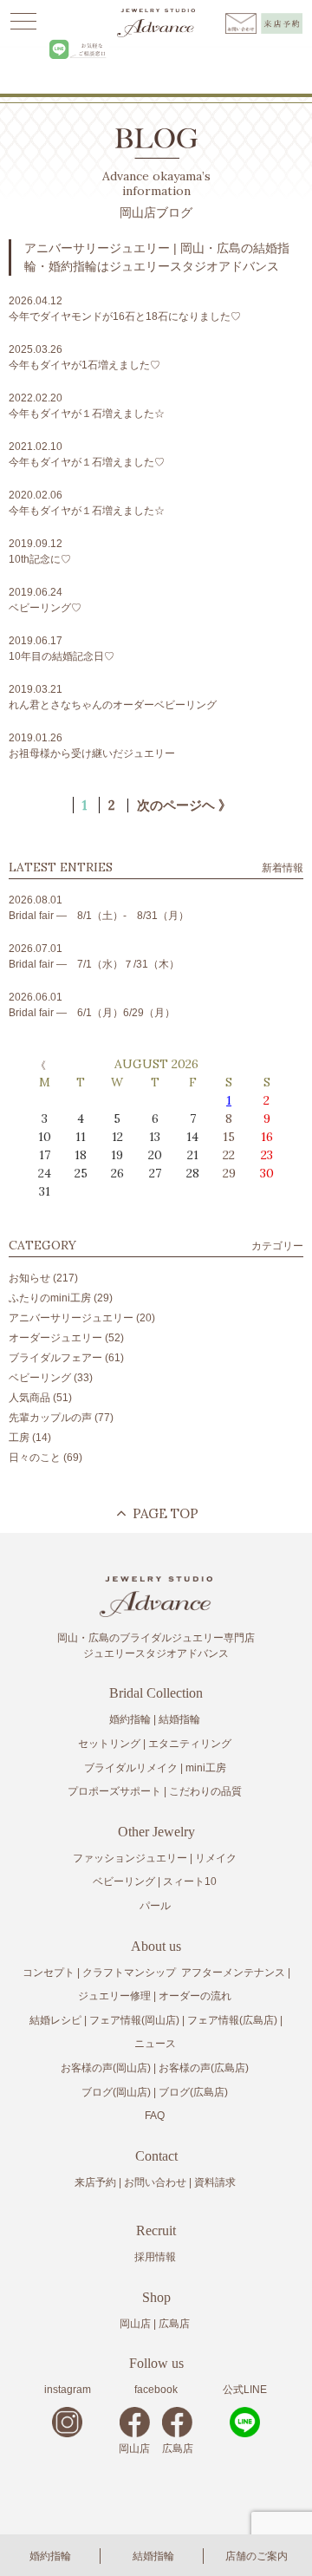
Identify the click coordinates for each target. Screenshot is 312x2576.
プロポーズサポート (114, 1791)
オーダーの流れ (195, 1996)
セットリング (109, 1744)
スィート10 (190, 1881)
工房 (19, 1438)
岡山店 (135, 2324)
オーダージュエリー (55, 1338)
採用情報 (155, 2257)
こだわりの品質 (205, 1791)
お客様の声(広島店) (204, 2068)
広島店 (174, 2324)
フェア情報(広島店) (232, 2020)
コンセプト (49, 1973)
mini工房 (206, 1768)
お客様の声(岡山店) (106, 2068)
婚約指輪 (50, 2556)
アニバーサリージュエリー (71, 1318)
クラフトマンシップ (129, 1973)
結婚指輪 (153, 2556)
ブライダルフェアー (55, 1358)
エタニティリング (190, 1744)
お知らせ (29, 1278)
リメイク (216, 1858)
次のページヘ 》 (184, 805)
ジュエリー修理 (114, 1996)
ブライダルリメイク (131, 1768)
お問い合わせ (155, 2182)
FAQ (155, 2116)
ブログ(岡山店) (116, 2092)
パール (155, 1906)
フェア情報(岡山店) (134, 2020)
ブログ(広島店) (193, 2092)
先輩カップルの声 (50, 1418)
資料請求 (215, 2182)
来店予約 (95, 2182)
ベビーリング (40, 1378)
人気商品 (29, 1398)
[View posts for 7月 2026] (39, 1065)
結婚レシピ (55, 2020)
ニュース (155, 2044)
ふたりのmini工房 (50, 1298)
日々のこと (35, 1458)
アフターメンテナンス (233, 1973)
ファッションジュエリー (130, 1858)
